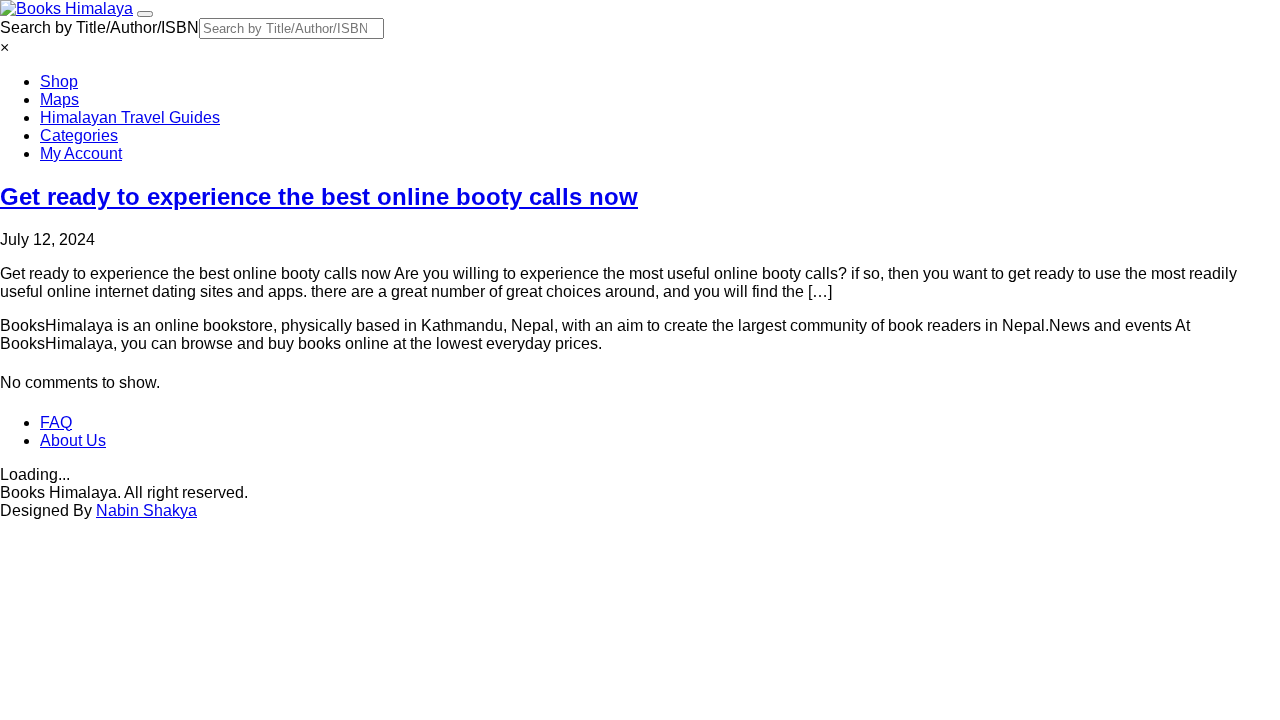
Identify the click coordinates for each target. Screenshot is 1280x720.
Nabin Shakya (146, 510)
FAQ (56, 422)
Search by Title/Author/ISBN (99, 27)
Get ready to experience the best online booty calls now (319, 196)
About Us (73, 440)
